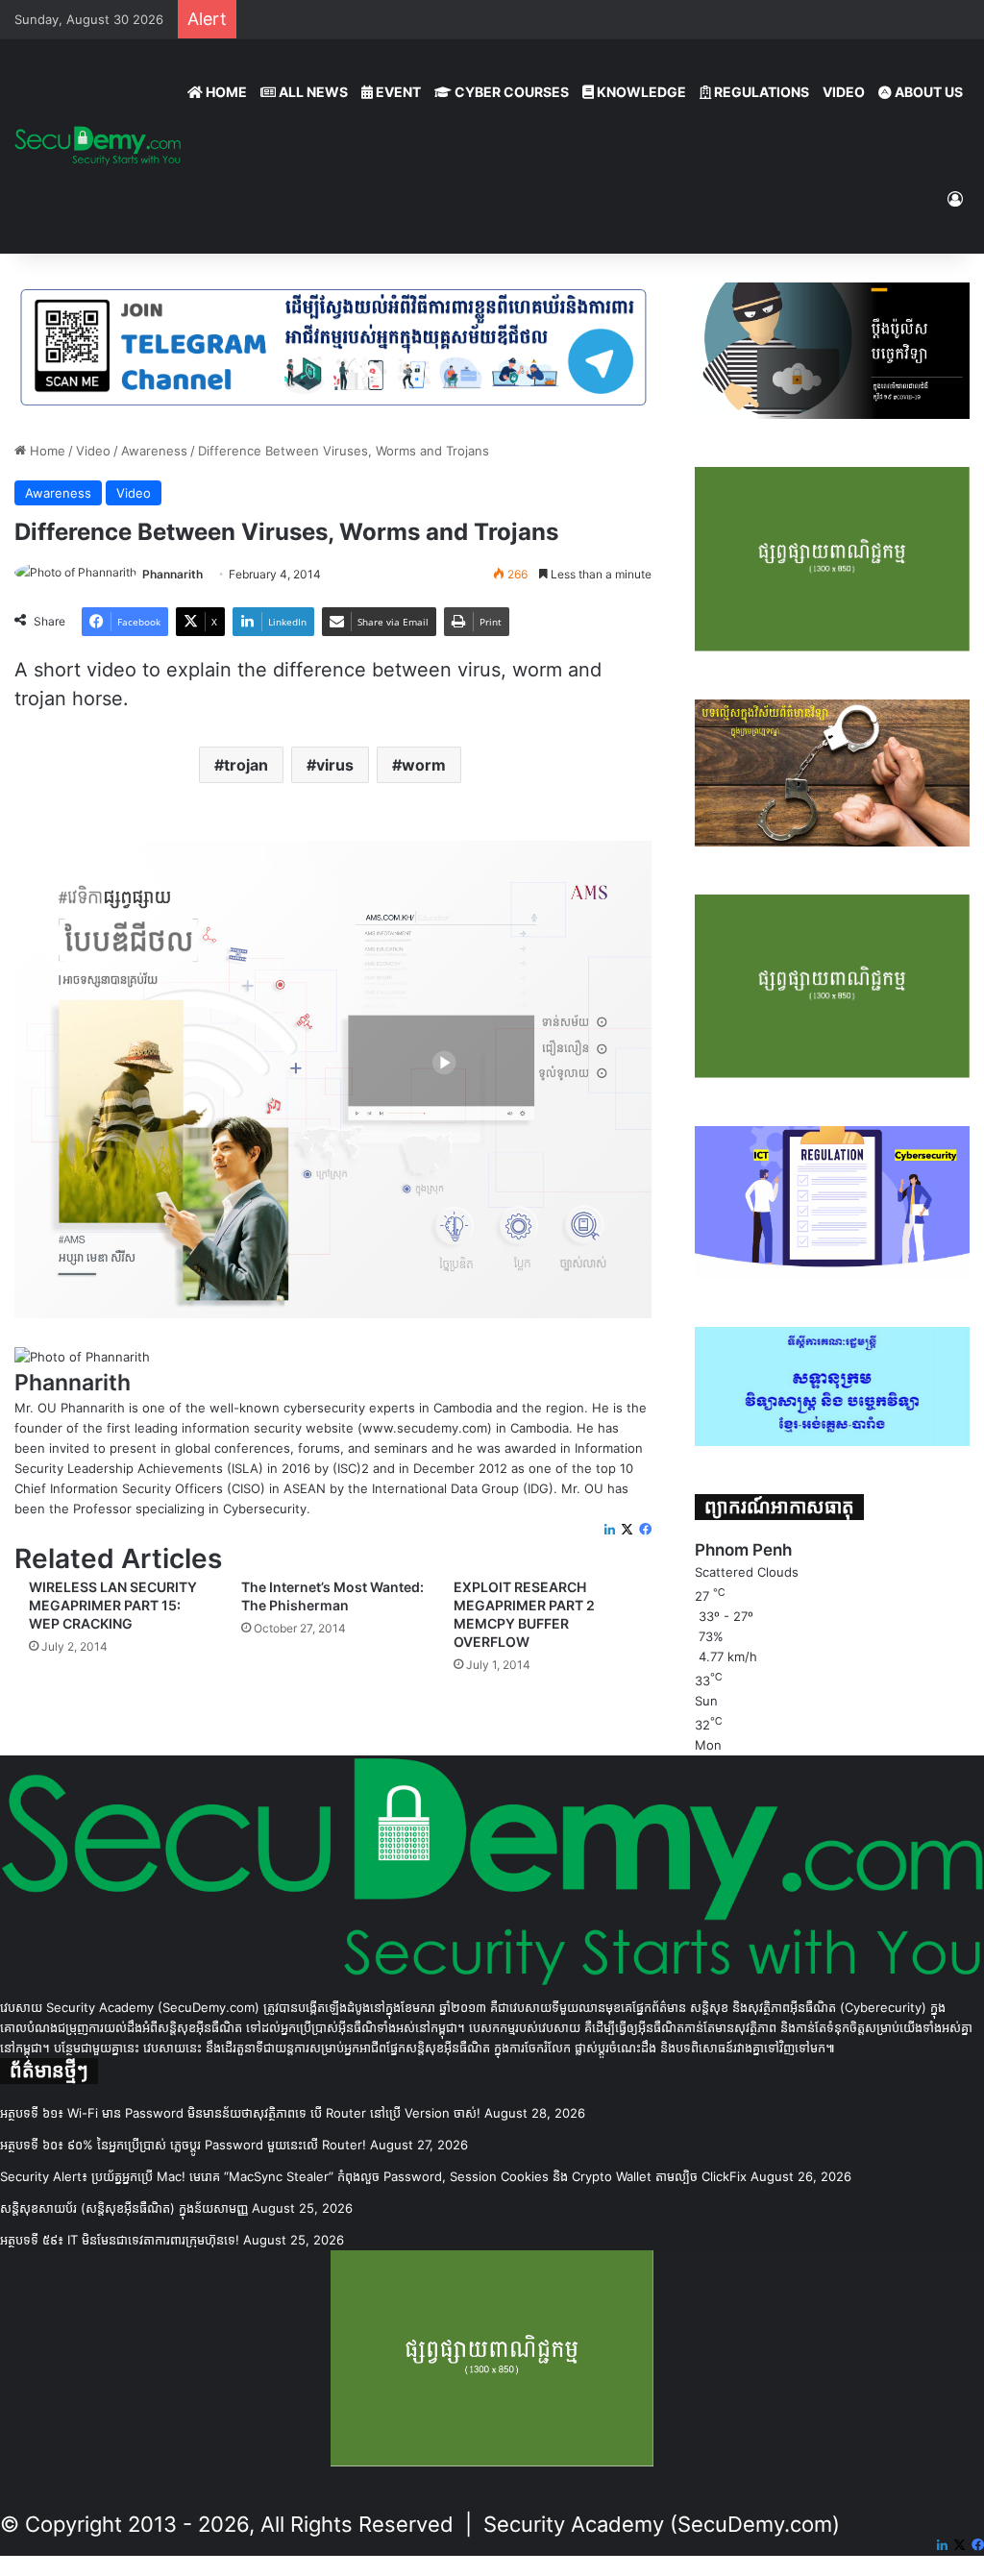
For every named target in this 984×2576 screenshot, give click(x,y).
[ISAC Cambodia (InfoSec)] (333, 346)
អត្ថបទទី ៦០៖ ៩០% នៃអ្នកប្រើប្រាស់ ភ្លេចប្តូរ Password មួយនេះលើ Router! (183, 2145)
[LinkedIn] (610, 1530)
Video (93, 451)
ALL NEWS (312, 92)
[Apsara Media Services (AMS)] (333, 1078)
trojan (246, 765)
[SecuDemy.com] (98, 146)
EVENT (397, 92)
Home (46, 451)
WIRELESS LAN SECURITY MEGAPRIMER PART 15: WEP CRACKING (113, 1605)
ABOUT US (927, 92)
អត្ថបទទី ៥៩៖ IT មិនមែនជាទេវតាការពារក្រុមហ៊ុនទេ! (120, 2240)
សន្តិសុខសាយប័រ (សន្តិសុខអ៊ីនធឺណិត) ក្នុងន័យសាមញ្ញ (124, 2208)
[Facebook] (645, 1530)
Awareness (154, 451)
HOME (225, 92)
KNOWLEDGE (640, 92)
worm (424, 765)
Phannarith (172, 574)
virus (335, 765)
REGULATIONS (760, 92)
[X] (627, 1530)
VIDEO (844, 92)
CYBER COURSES (510, 92)
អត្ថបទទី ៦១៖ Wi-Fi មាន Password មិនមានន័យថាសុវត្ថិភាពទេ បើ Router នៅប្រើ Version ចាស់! (240, 2113)
